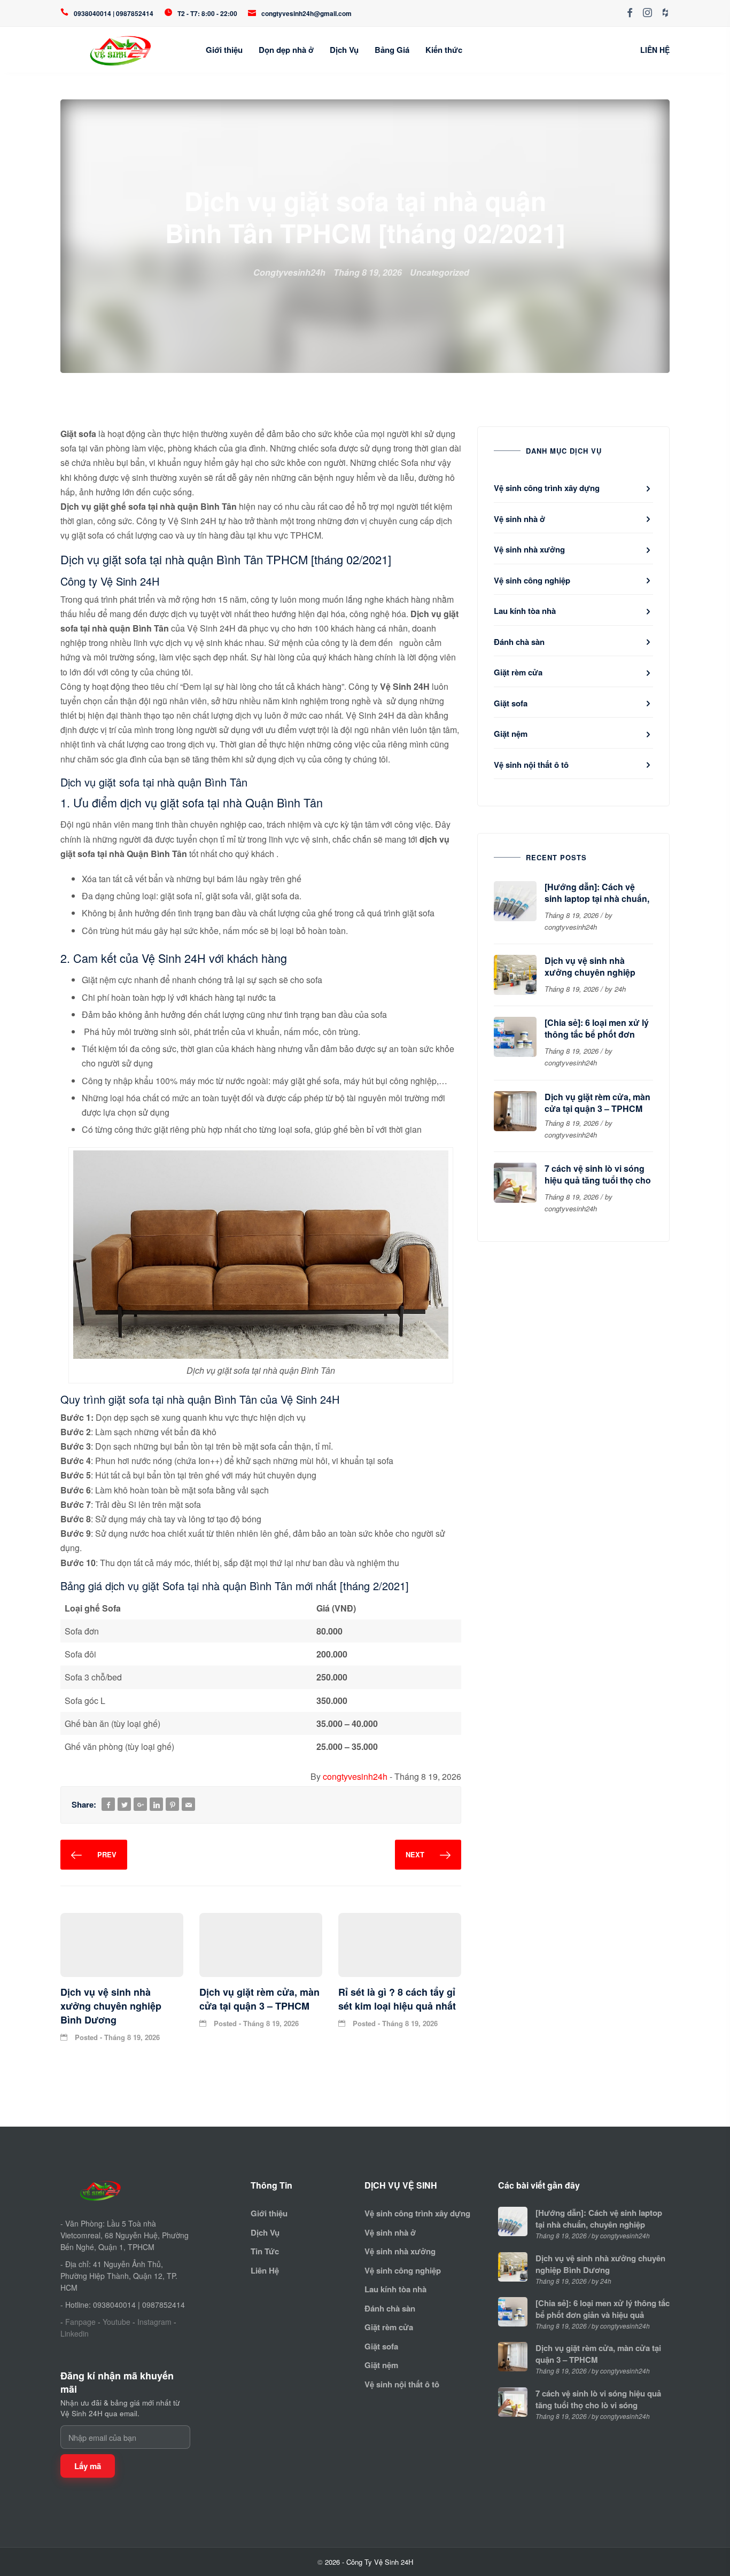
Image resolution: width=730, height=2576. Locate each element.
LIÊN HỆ (655, 50)
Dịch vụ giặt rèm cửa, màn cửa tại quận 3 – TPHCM (597, 1103)
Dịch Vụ (344, 50)
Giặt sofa (511, 703)
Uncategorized (440, 272)
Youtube (117, 2322)
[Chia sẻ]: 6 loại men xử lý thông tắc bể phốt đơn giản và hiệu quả (597, 1034)
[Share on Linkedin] (157, 1805)
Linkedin (75, 2333)
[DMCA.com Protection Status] (96, 2351)
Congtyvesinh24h (289, 272)
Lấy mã (88, 2466)
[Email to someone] (189, 1805)
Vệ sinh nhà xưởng (529, 549)
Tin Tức (265, 2251)
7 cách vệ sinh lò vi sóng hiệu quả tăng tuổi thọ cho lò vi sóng (598, 1180)
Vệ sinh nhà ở (519, 519)
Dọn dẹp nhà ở (286, 50)
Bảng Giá (392, 50)
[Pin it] (173, 1805)
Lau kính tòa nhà (525, 611)
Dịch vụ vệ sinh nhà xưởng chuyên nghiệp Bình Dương (590, 972)
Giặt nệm (511, 734)
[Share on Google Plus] (141, 1805)
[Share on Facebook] (108, 1805)
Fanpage (80, 2322)
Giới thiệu (224, 50)
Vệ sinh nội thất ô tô (531, 765)
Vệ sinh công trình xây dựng (547, 488)
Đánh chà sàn (519, 642)
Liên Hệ (265, 2270)
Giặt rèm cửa (518, 672)
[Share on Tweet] (125, 1805)
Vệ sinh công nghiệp (532, 580)
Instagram (154, 2322)
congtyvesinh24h (355, 1776)
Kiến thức (444, 50)
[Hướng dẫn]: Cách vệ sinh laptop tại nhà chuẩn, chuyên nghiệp (597, 898)
